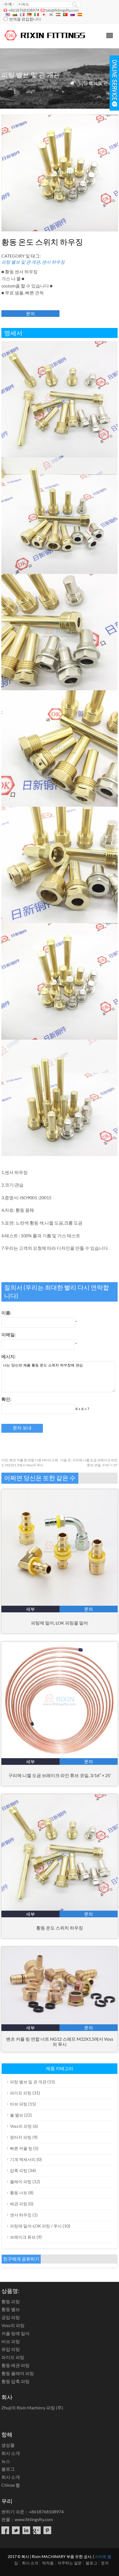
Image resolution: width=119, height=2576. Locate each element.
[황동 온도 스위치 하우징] (59, 1909)
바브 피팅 (19, 2104)
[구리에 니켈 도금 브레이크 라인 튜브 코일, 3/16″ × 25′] (59, 1756)
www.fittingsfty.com (34, 2519)
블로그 (8, 2469)
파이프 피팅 (21, 2093)
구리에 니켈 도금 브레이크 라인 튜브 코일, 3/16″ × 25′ (60, 1775)
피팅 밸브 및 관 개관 (98, 83)
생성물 (8, 2445)
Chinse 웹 (11, 2485)
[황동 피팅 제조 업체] (45, 41)
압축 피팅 (19, 2170)
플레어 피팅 (21, 2182)
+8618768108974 (24, 10)
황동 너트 (19, 2193)
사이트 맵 (103, 2556)
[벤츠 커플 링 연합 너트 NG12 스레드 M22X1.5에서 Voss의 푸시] (59, 2023)
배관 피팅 (19, 2204)
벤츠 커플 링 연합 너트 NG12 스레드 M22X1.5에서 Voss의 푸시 (60, 2042)
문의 (30, 313)
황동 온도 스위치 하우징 (60, 1928)
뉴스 (6, 2461)
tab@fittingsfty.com (62, 10)
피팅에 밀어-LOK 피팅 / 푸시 (36, 2226)
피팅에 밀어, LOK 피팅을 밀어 (59, 1623)
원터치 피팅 (21, 2137)
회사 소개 (11, 2453)
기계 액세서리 (23, 2159)
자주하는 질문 (70, 2563)
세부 (30, 1609)
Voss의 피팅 (21, 2126)
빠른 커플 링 (21, 2148)
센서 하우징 (53, 262)
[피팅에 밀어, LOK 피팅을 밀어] (59, 1604)
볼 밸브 (17, 2115)
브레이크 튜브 (23, 2237)
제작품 (48, 2563)
